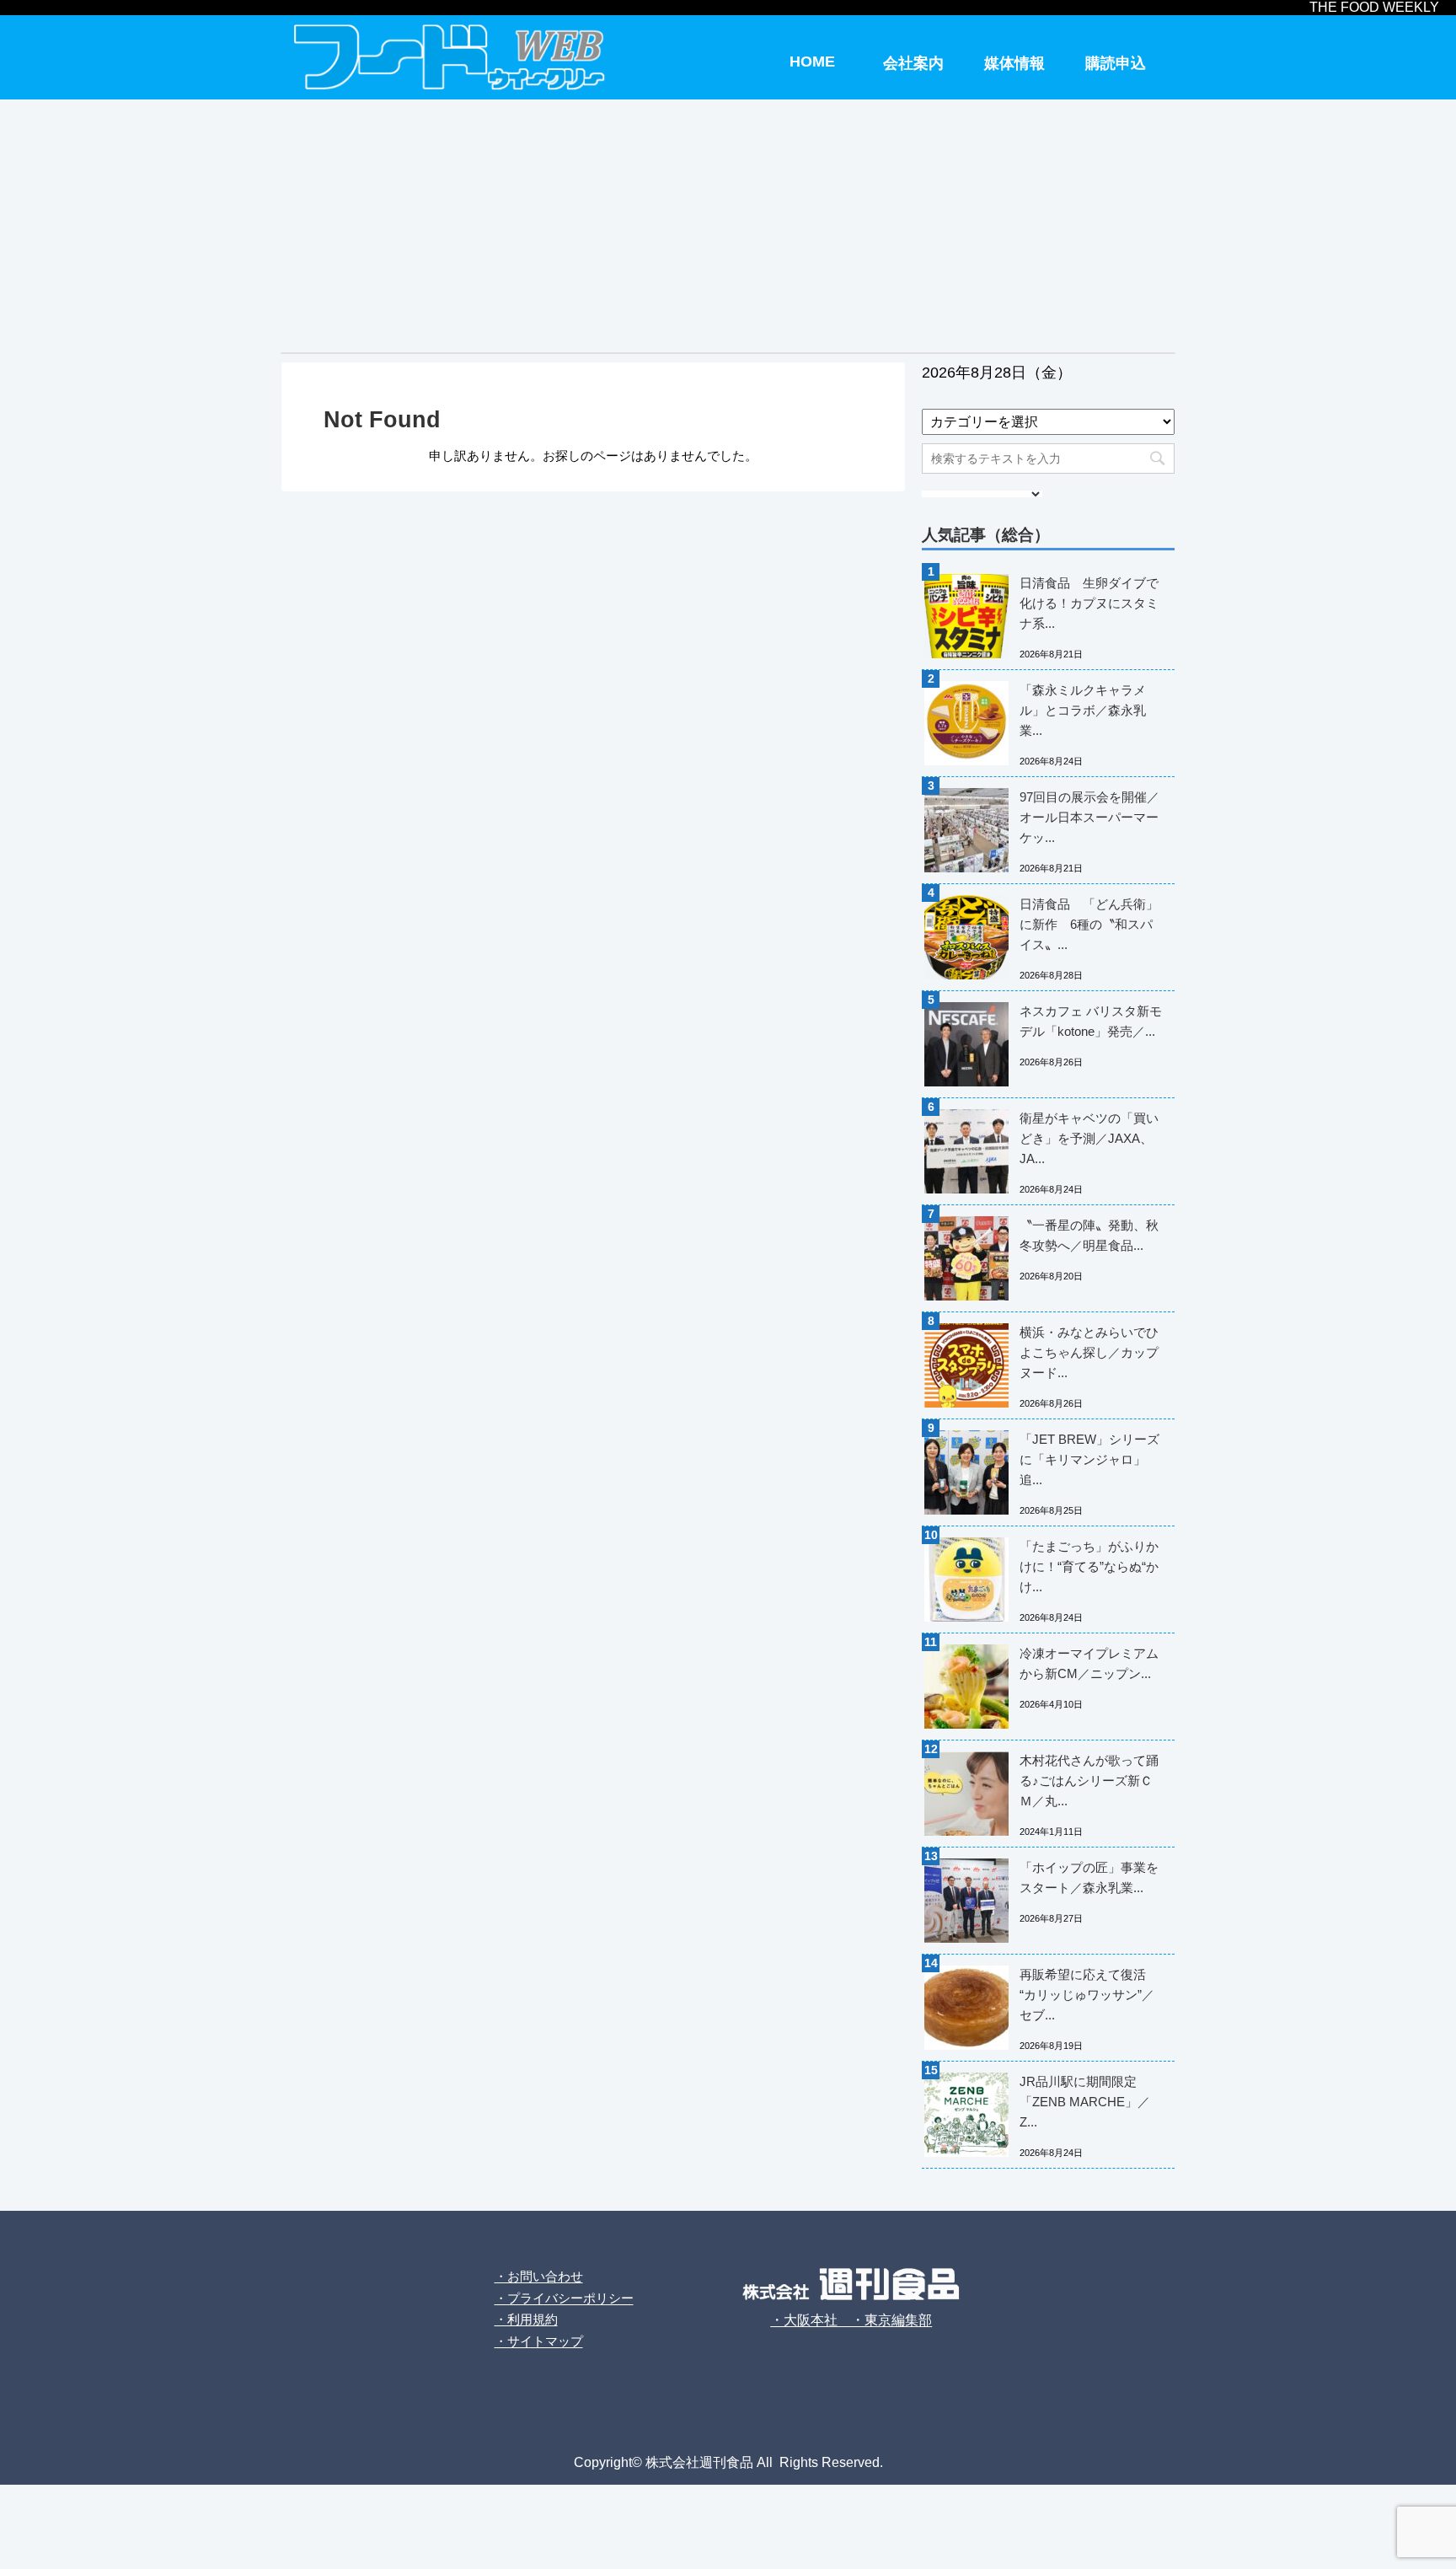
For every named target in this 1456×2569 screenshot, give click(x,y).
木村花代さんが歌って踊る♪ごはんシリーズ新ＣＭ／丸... (1089, 1781)
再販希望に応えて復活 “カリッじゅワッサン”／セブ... (1087, 1995)
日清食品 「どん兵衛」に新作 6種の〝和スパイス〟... (1089, 924)
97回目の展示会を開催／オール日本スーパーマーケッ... (1089, 817)
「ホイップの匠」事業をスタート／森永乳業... (1089, 1877)
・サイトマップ (539, 2341)
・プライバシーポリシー (564, 2298)
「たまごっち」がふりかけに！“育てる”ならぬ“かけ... (1089, 1566)
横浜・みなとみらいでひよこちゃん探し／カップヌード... (1089, 1352)
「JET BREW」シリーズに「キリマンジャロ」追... (1089, 1459)
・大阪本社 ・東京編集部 (851, 2320)
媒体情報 (1014, 63)
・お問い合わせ (539, 2276)
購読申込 (1116, 63)
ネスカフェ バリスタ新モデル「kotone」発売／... (1091, 1021)
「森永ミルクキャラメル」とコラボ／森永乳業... (1083, 710)
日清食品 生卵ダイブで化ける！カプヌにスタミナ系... (1089, 603)
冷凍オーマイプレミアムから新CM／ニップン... (1089, 1663)
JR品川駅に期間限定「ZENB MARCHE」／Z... (1085, 2102)
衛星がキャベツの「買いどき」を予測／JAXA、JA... (1089, 1138)
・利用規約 (526, 2319)
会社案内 (913, 63)
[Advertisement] (728, 226)
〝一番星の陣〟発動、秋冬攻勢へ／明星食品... (1089, 1235)
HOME (812, 62)
